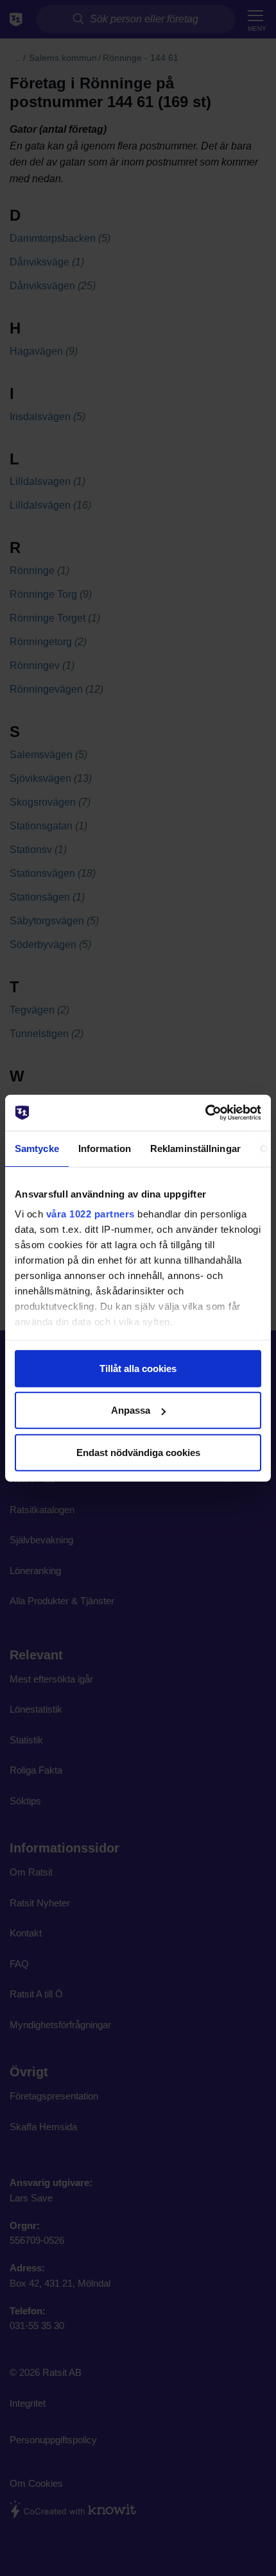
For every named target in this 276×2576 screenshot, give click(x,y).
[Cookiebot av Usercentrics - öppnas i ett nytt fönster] (205, 1113)
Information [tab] (105, 1148)
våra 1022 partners (91, 1214)
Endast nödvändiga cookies (138, 1452)
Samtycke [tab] (37, 1148)
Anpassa (131, 1410)
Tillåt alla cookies (138, 1368)
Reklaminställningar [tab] (195, 1148)
